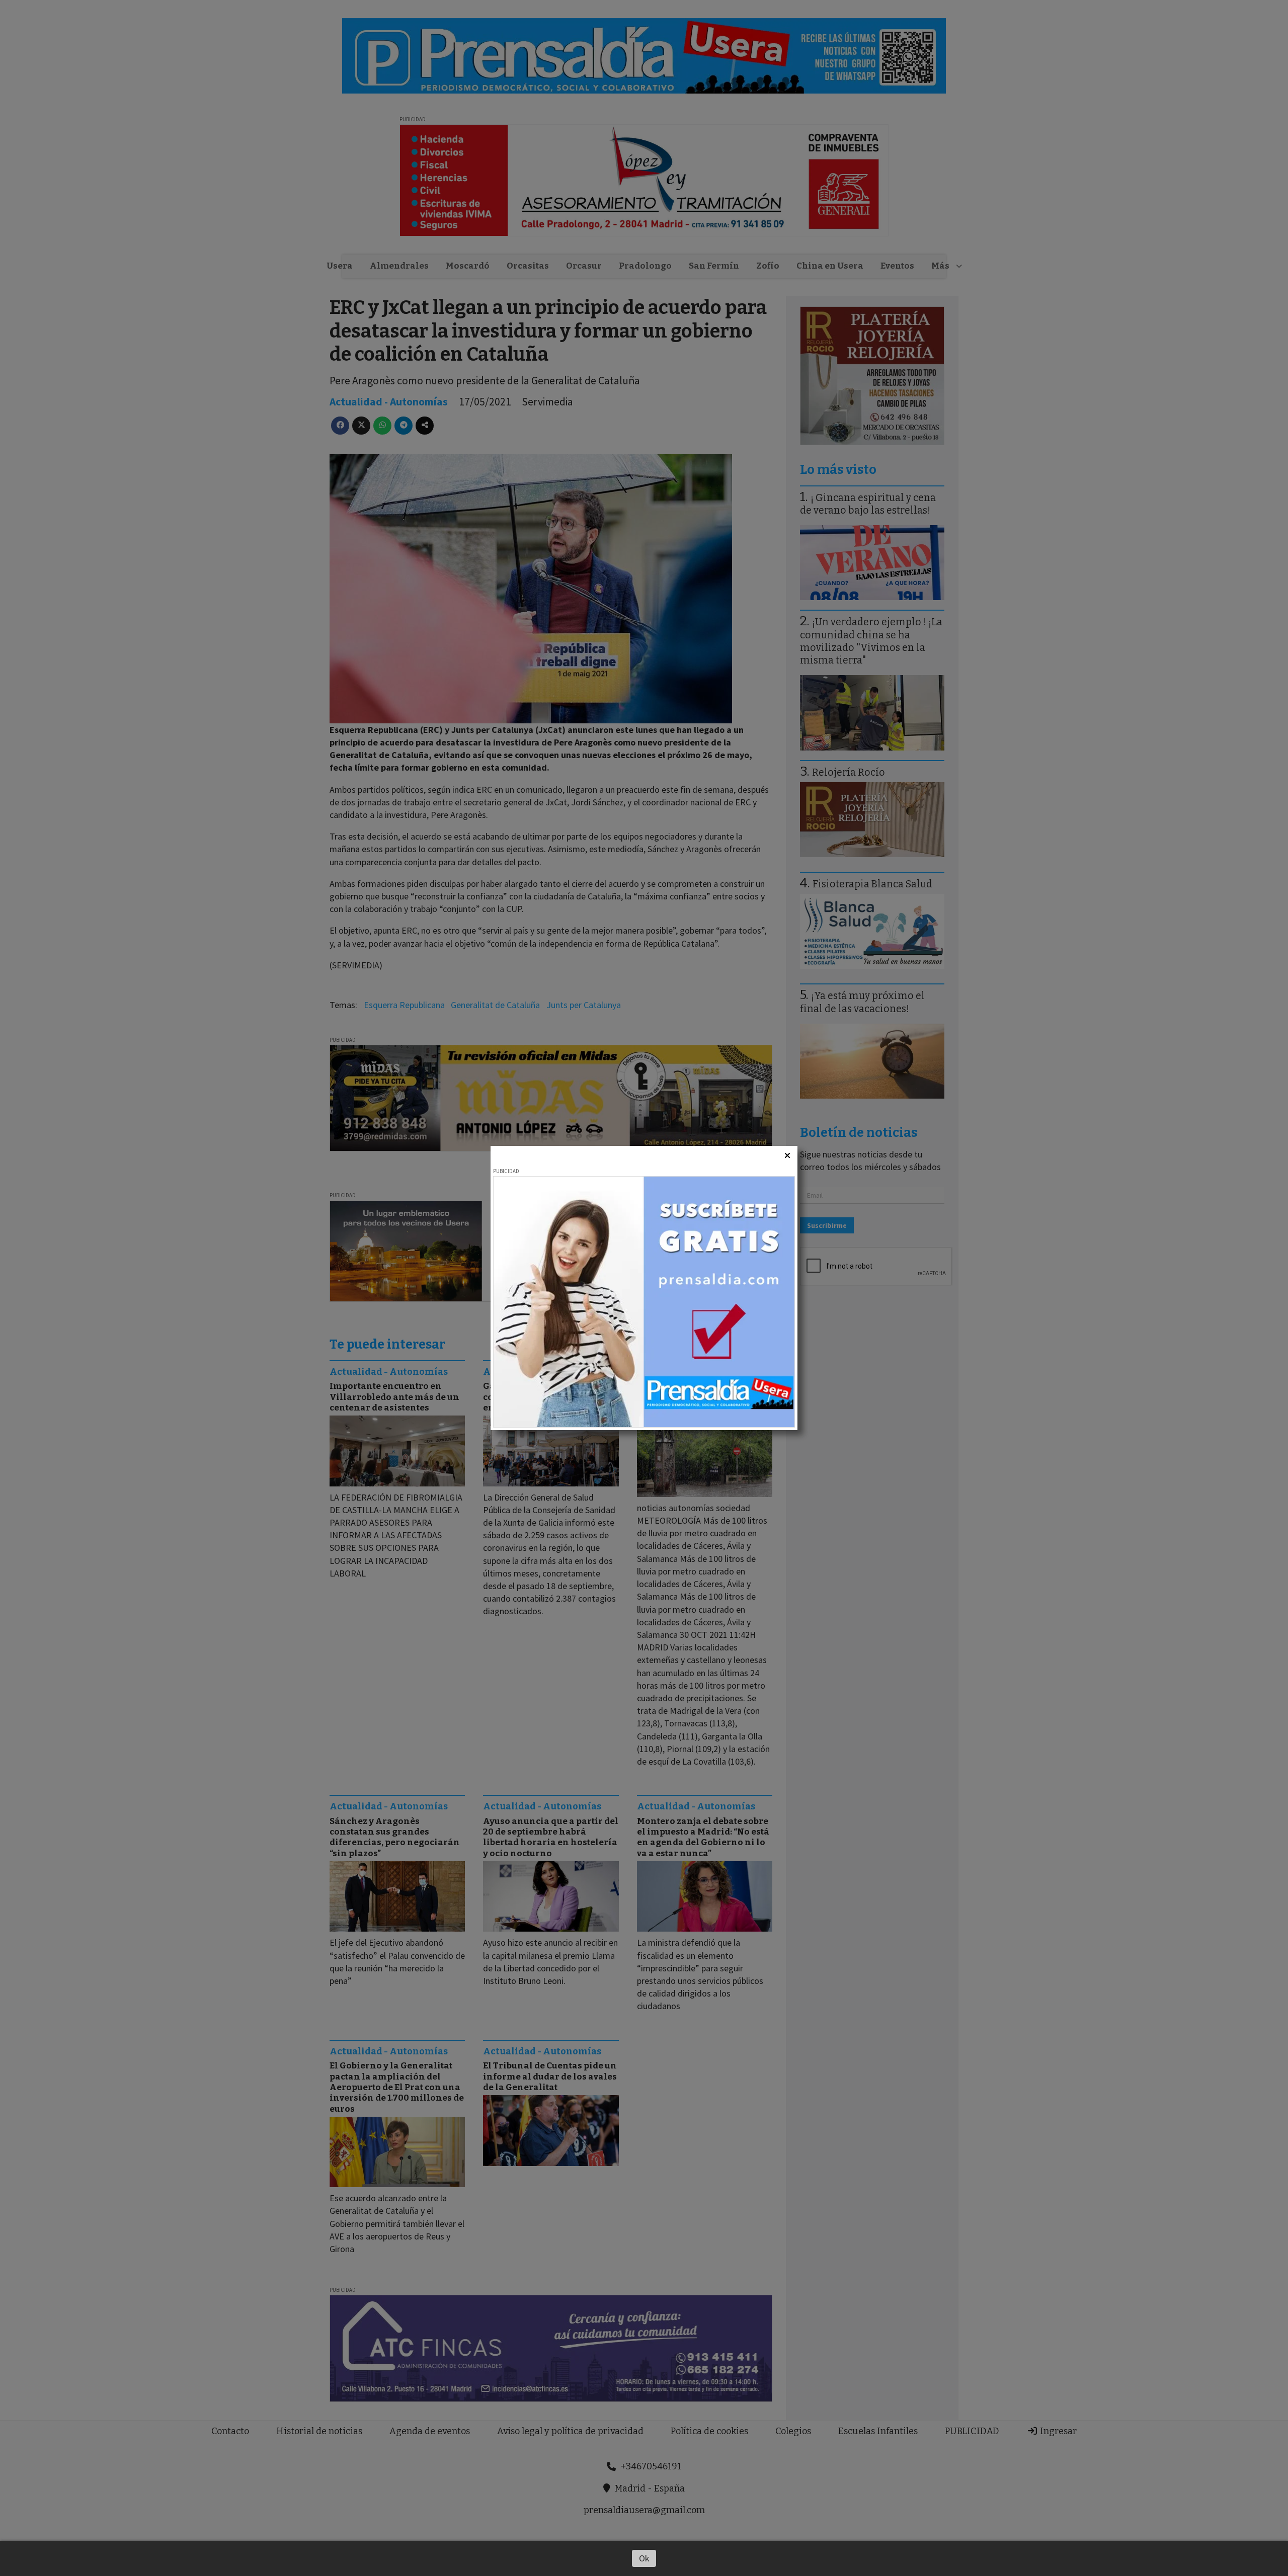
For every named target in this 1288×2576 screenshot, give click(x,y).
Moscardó (468, 266)
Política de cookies (709, 2431)
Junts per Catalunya (584, 1005)
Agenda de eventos (430, 2431)
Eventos (897, 266)
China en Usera (830, 266)
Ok (644, 2558)
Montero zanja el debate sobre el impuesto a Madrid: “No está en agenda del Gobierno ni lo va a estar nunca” (703, 1837)
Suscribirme (827, 1225)
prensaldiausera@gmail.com (644, 2510)
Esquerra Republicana (404, 1005)
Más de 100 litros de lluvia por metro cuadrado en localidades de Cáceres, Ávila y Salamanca (704, 1402)
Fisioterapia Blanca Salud (872, 884)
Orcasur (584, 266)
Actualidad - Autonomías (389, 402)
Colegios (793, 2431)
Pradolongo (645, 266)
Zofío (768, 266)
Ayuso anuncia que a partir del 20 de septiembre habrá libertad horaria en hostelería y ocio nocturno (551, 1837)
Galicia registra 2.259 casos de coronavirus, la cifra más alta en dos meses (549, 1397)
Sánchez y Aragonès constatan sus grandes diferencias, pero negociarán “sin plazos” (395, 1837)
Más (940, 266)
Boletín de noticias (859, 1133)
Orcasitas (528, 266)
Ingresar (1057, 2431)
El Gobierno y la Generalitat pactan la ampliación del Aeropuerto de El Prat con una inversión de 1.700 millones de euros (397, 2087)
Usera (340, 266)
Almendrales (399, 266)
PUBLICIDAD (972, 2431)
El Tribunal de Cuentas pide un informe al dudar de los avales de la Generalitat (550, 2076)
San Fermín (714, 266)
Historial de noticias (319, 2431)
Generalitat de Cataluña (495, 1005)
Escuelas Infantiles (878, 2431)
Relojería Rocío (849, 772)
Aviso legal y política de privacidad (570, 2431)
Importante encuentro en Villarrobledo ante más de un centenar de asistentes (394, 1397)
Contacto (230, 2431)
